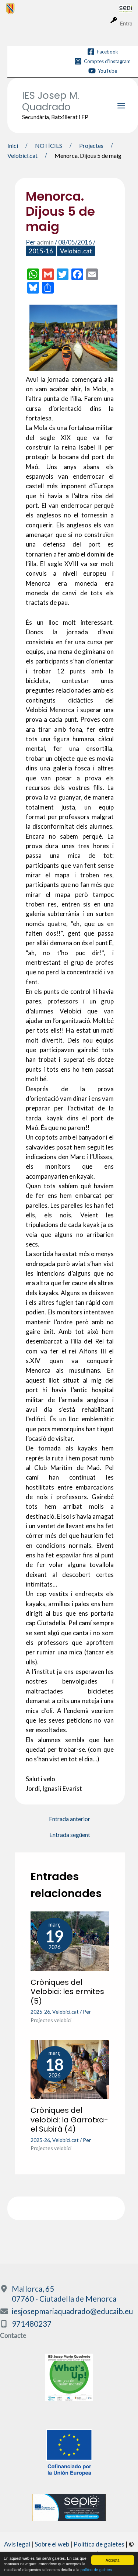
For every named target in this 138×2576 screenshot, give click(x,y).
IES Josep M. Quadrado (51, 101)
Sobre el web (52, 2544)
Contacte (13, 2335)
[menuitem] (63, 8)
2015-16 (41, 251)
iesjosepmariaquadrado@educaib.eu (72, 2311)
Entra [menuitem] (126, 23)
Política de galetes (99, 2544)
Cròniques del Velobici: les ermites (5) (67, 1992)
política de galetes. (97, 2570)
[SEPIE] (69, 2506)
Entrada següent (70, 1835)
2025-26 (40, 2012)
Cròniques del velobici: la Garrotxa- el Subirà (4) (69, 2120)
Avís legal (17, 2544)
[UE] (69, 2452)
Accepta (113, 2560)
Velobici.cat (76, 251)
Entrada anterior (70, 1819)
